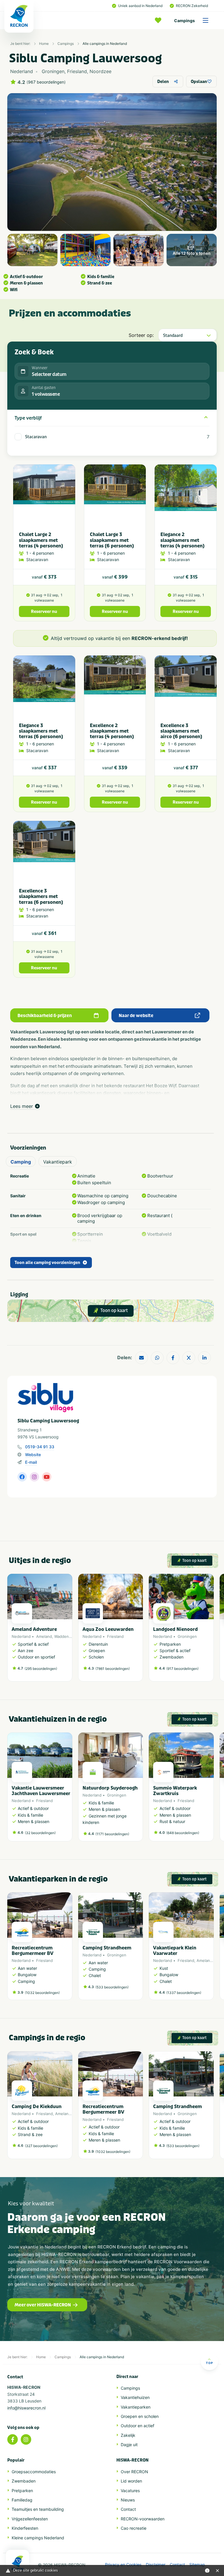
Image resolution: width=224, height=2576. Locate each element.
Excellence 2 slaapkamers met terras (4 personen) (112, 731)
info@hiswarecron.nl (26, 2408)
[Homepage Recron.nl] (17, 2563)
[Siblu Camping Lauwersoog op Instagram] (34, 1477)
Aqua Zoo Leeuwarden (108, 1629)
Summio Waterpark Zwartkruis (175, 1791)
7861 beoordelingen (113, 1669)
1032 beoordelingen (42, 1993)
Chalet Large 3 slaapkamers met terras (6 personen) (112, 540)
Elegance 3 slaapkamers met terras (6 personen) (41, 731)
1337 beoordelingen (184, 1993)
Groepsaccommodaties (34, 2472)
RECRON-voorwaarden (143, 2519)
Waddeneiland (67, 1636)
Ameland (44, 1636)
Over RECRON (134, 2472)
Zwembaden (24, 2481)
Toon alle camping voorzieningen (47, 1263)
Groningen (187, 1636)
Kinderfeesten (25, 2528)
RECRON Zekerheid (192, 6)
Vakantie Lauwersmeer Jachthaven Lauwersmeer (41, 1791)
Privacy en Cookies (123, 2565)
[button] (211, 1631)
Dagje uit (129, 2445)
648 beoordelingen (183, 1833)
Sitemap (197, 2565)
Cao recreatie (134, 2528)
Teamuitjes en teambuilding (38, 2509)
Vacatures (130, 2491)
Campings (184, 21)
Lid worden (131, 2481)
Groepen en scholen (140, 2416)
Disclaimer (156, 2565)
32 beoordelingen (40, 1833)
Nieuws (128, 2500)
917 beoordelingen (182, 1669)
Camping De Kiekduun (37, 2106)
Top (209, 2363)
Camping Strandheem (107, 1948)
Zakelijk (128, 2435)
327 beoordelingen (41, 2146)
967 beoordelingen (46, 82)
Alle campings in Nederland (105, 44)
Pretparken (22, 2491)
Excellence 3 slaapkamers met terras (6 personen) (41, 896)
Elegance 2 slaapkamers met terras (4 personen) (182, 540)
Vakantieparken (136, 2407)
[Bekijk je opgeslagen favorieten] (160, 20)
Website (33, 1455)
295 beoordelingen (41, 1669)
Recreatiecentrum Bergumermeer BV (33, 1951)
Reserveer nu (44, 612)
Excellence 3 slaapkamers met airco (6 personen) (181, 731)
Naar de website (136, 1016)
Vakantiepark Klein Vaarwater (175, 1951)
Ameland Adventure (34, 1629)
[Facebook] (13, 2439)
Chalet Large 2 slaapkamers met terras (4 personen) (41, 540)
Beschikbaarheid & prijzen (45, 1016)
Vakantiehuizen (135, 2397)
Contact (128, 2509)
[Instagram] (26, 2439)
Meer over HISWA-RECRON (43, 2305)
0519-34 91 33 (40, 1447)
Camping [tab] (21, 1162)
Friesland (115, 1636)
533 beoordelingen (112, 1987)
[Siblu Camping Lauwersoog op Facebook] (22, 1477)
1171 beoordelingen (112, 1834)
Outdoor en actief (138, 2426)
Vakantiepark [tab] (58, 1162)
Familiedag (22, 2500)
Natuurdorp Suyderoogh (110, 1788)
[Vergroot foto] (32, 250)
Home (44, 44)
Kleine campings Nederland (38, 2538)
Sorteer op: (141, 335)
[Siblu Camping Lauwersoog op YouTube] (47, 1477)
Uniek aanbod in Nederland (140, 6)
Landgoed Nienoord (175, 1629)
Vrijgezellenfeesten (30, 2519)
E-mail (31, 1462)
